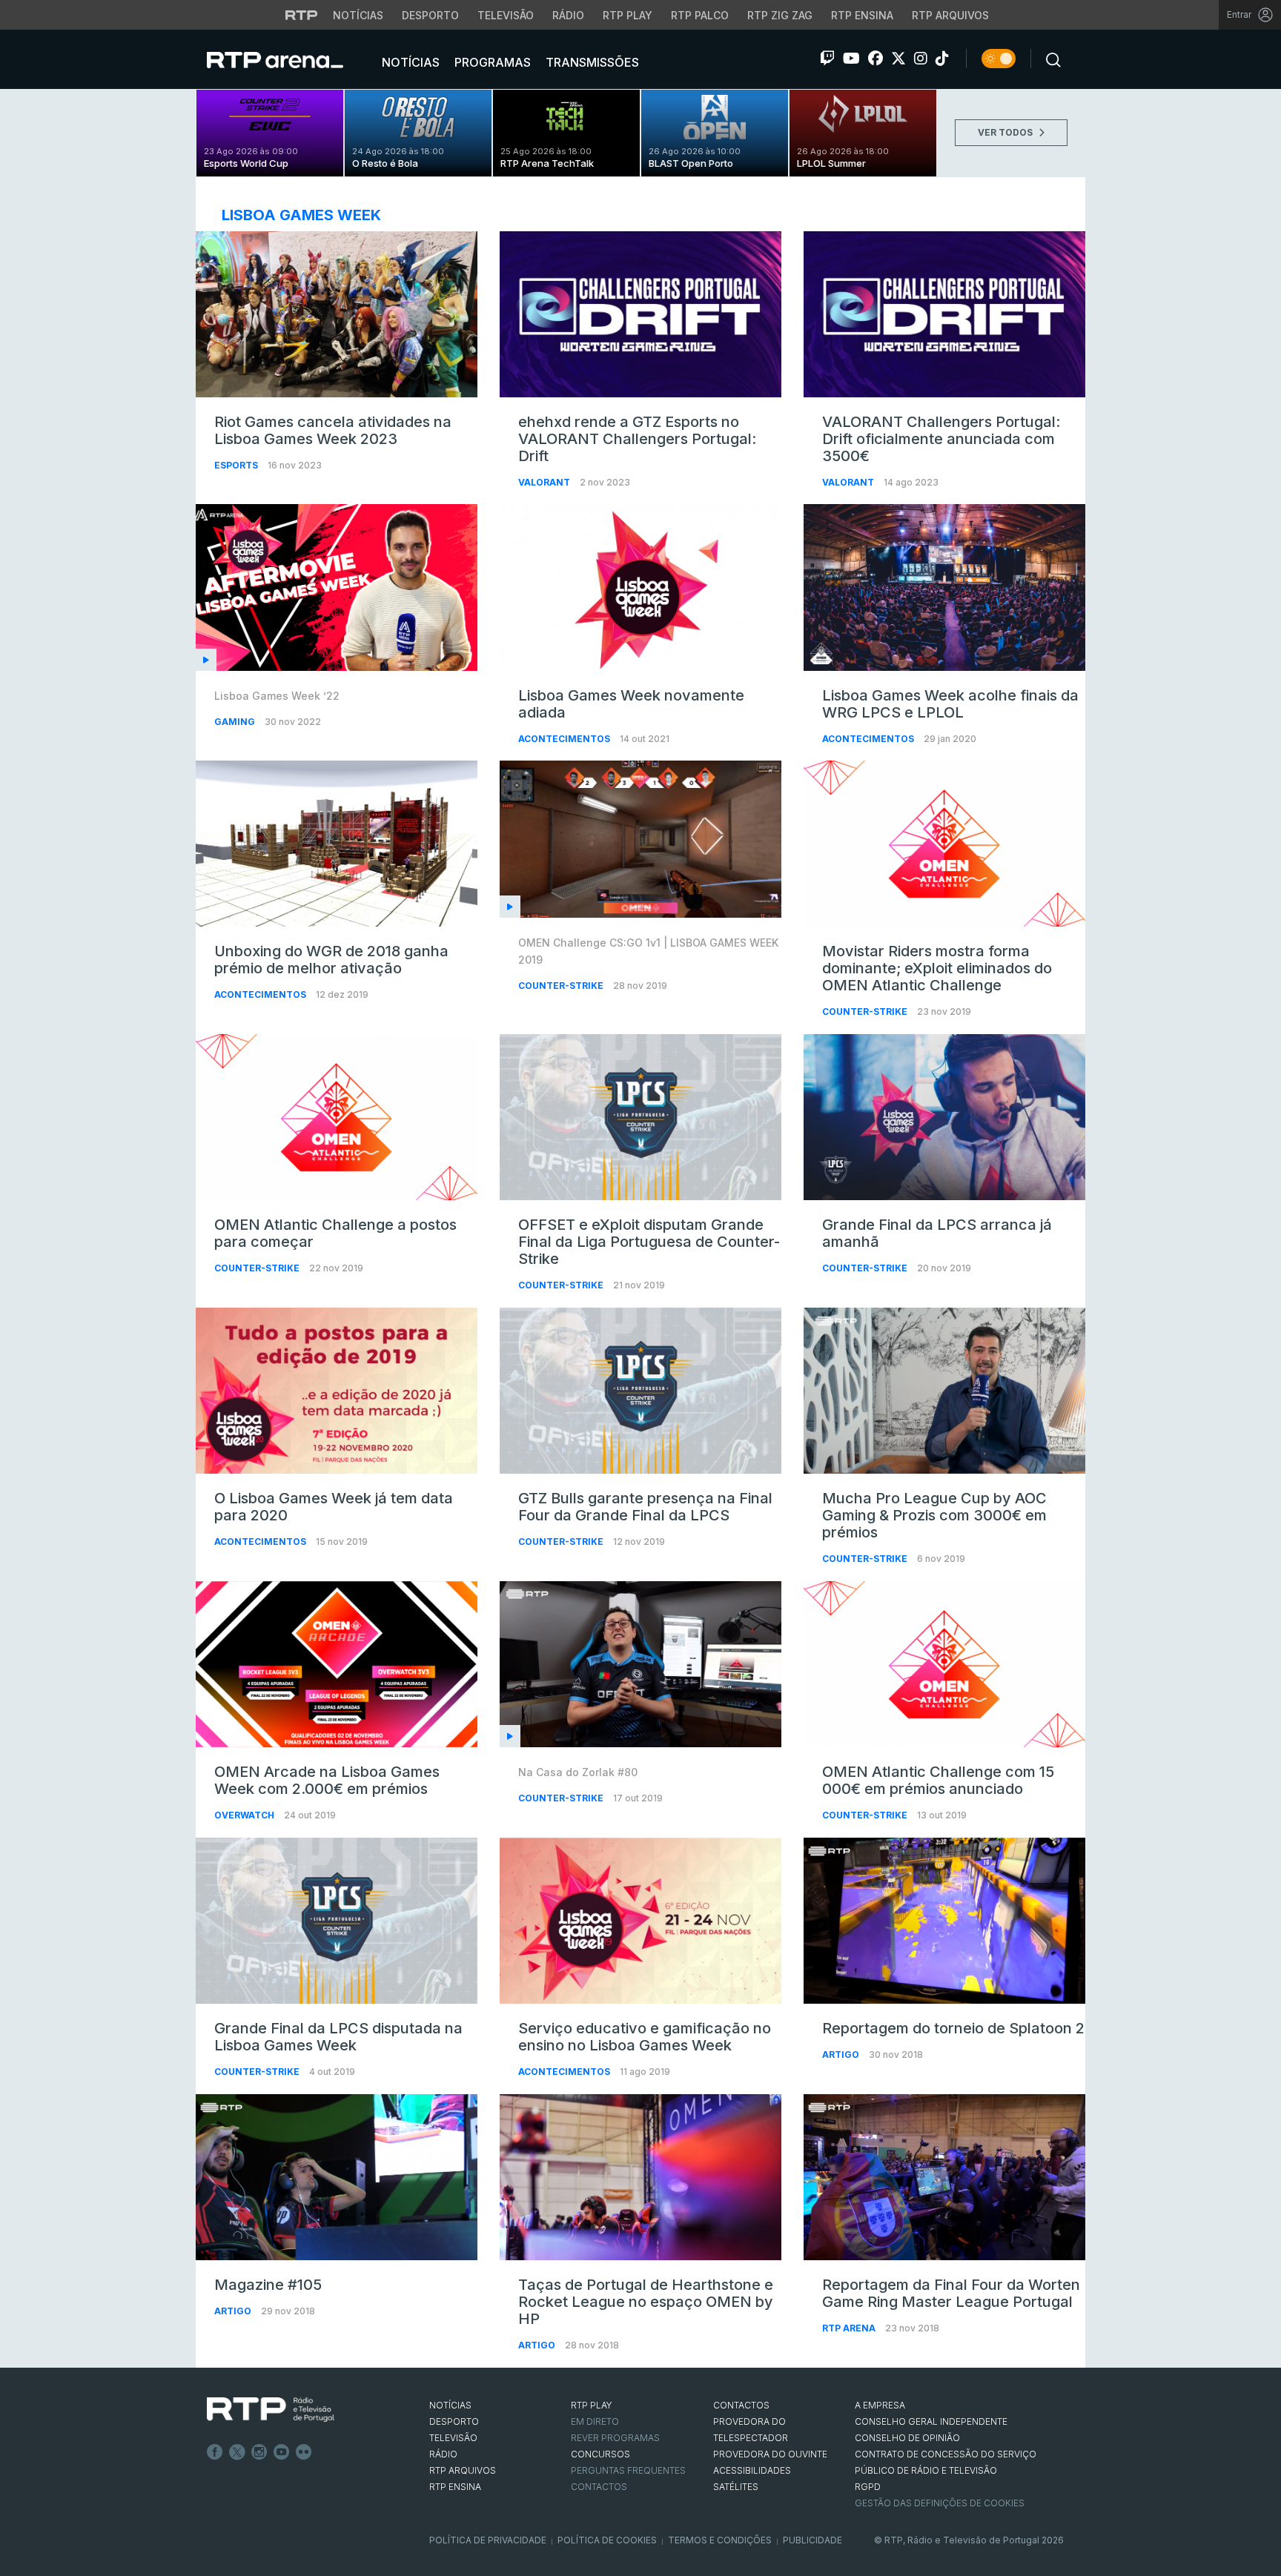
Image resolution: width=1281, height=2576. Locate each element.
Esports (237, 465)
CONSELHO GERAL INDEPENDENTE (931, 2421)
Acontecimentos (565, 739)
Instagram (259, 2452)
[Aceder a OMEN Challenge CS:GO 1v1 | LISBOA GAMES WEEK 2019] (640, 839)
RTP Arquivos (950, 15)
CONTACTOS (741, 2405)
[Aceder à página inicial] (290, 59)
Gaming (236, 722)
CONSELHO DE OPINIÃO (907, 2438)
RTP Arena (850, 2328)
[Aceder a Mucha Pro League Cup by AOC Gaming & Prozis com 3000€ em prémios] (944, 1391)
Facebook (215, 2452)
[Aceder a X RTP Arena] (898, 59)
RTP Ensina (862, 15)
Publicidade (812, 2540)
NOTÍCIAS (450, 2405)
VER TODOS (1006, 132)
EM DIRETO (595, 2421)
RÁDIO (443, 2454)
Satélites (736, 2487)
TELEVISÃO (453, 2438)
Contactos (599, 2487)
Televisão (506, 15)
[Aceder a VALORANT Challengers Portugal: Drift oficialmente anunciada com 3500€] (944, 314)
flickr (304, 2452)
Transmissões (591, 62)
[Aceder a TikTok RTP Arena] (942, 59)
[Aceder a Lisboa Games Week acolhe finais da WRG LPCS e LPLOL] (944, 587)
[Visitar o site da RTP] (302, 15)
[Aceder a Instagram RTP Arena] (921, 59)
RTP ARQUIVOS (463, 2470)
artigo (842, 2054)
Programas (491, 62)
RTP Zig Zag (780, 15)
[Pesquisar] (1049, 59)
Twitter (237, 2452)
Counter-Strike (562, 986)
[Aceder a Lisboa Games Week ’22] (337, 587)
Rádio (568, 15)
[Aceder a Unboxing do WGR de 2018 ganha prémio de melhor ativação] (337, 844)
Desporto (430, 15)
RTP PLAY (592, 2405)
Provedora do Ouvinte (770, 2454)
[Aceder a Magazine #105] (337, 2177)
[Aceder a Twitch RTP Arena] (827, 59)
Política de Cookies (607, 2540)
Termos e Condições (720, 2540)
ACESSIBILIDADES (752, 2470)
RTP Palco (700, 15)
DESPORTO (454, 2421)
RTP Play (628, 15)
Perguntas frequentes (628, 2470)
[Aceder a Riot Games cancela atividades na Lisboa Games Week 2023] (337, 314)
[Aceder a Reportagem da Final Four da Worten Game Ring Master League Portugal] (944, 2177)
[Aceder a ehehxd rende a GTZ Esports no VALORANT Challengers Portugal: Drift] (640, 314)
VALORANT (545, 482)
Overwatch (245, 1815)
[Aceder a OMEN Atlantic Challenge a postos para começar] (337, 1117)
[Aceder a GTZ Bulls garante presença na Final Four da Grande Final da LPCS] (640, 1391)
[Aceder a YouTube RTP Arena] (851, 59)
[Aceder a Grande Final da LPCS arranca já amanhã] (944, 1117)
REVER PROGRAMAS (615, 2438)
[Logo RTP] (271, 2410)
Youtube (282, 2452)
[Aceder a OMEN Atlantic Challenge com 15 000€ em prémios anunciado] (944, 1664)
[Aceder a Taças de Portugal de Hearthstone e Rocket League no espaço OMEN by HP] (640, 2177)
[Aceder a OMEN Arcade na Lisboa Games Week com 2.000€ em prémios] (337, 1664)
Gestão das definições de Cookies (940, 2503)
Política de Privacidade (488, 2540)
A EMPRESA (880, 2405)
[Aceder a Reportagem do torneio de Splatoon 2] (944, 1921)
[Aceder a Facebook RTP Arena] (875, 59)
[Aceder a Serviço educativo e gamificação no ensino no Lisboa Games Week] (640, 1921)
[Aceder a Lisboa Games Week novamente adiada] (640, 587)
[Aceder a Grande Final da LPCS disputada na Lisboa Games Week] (337, 1921)
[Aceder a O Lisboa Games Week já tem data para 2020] (337, 1391)
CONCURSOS (600, 2454)
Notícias (358, 15)
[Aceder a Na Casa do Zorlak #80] (640, 1664)
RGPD (868, 2487)
